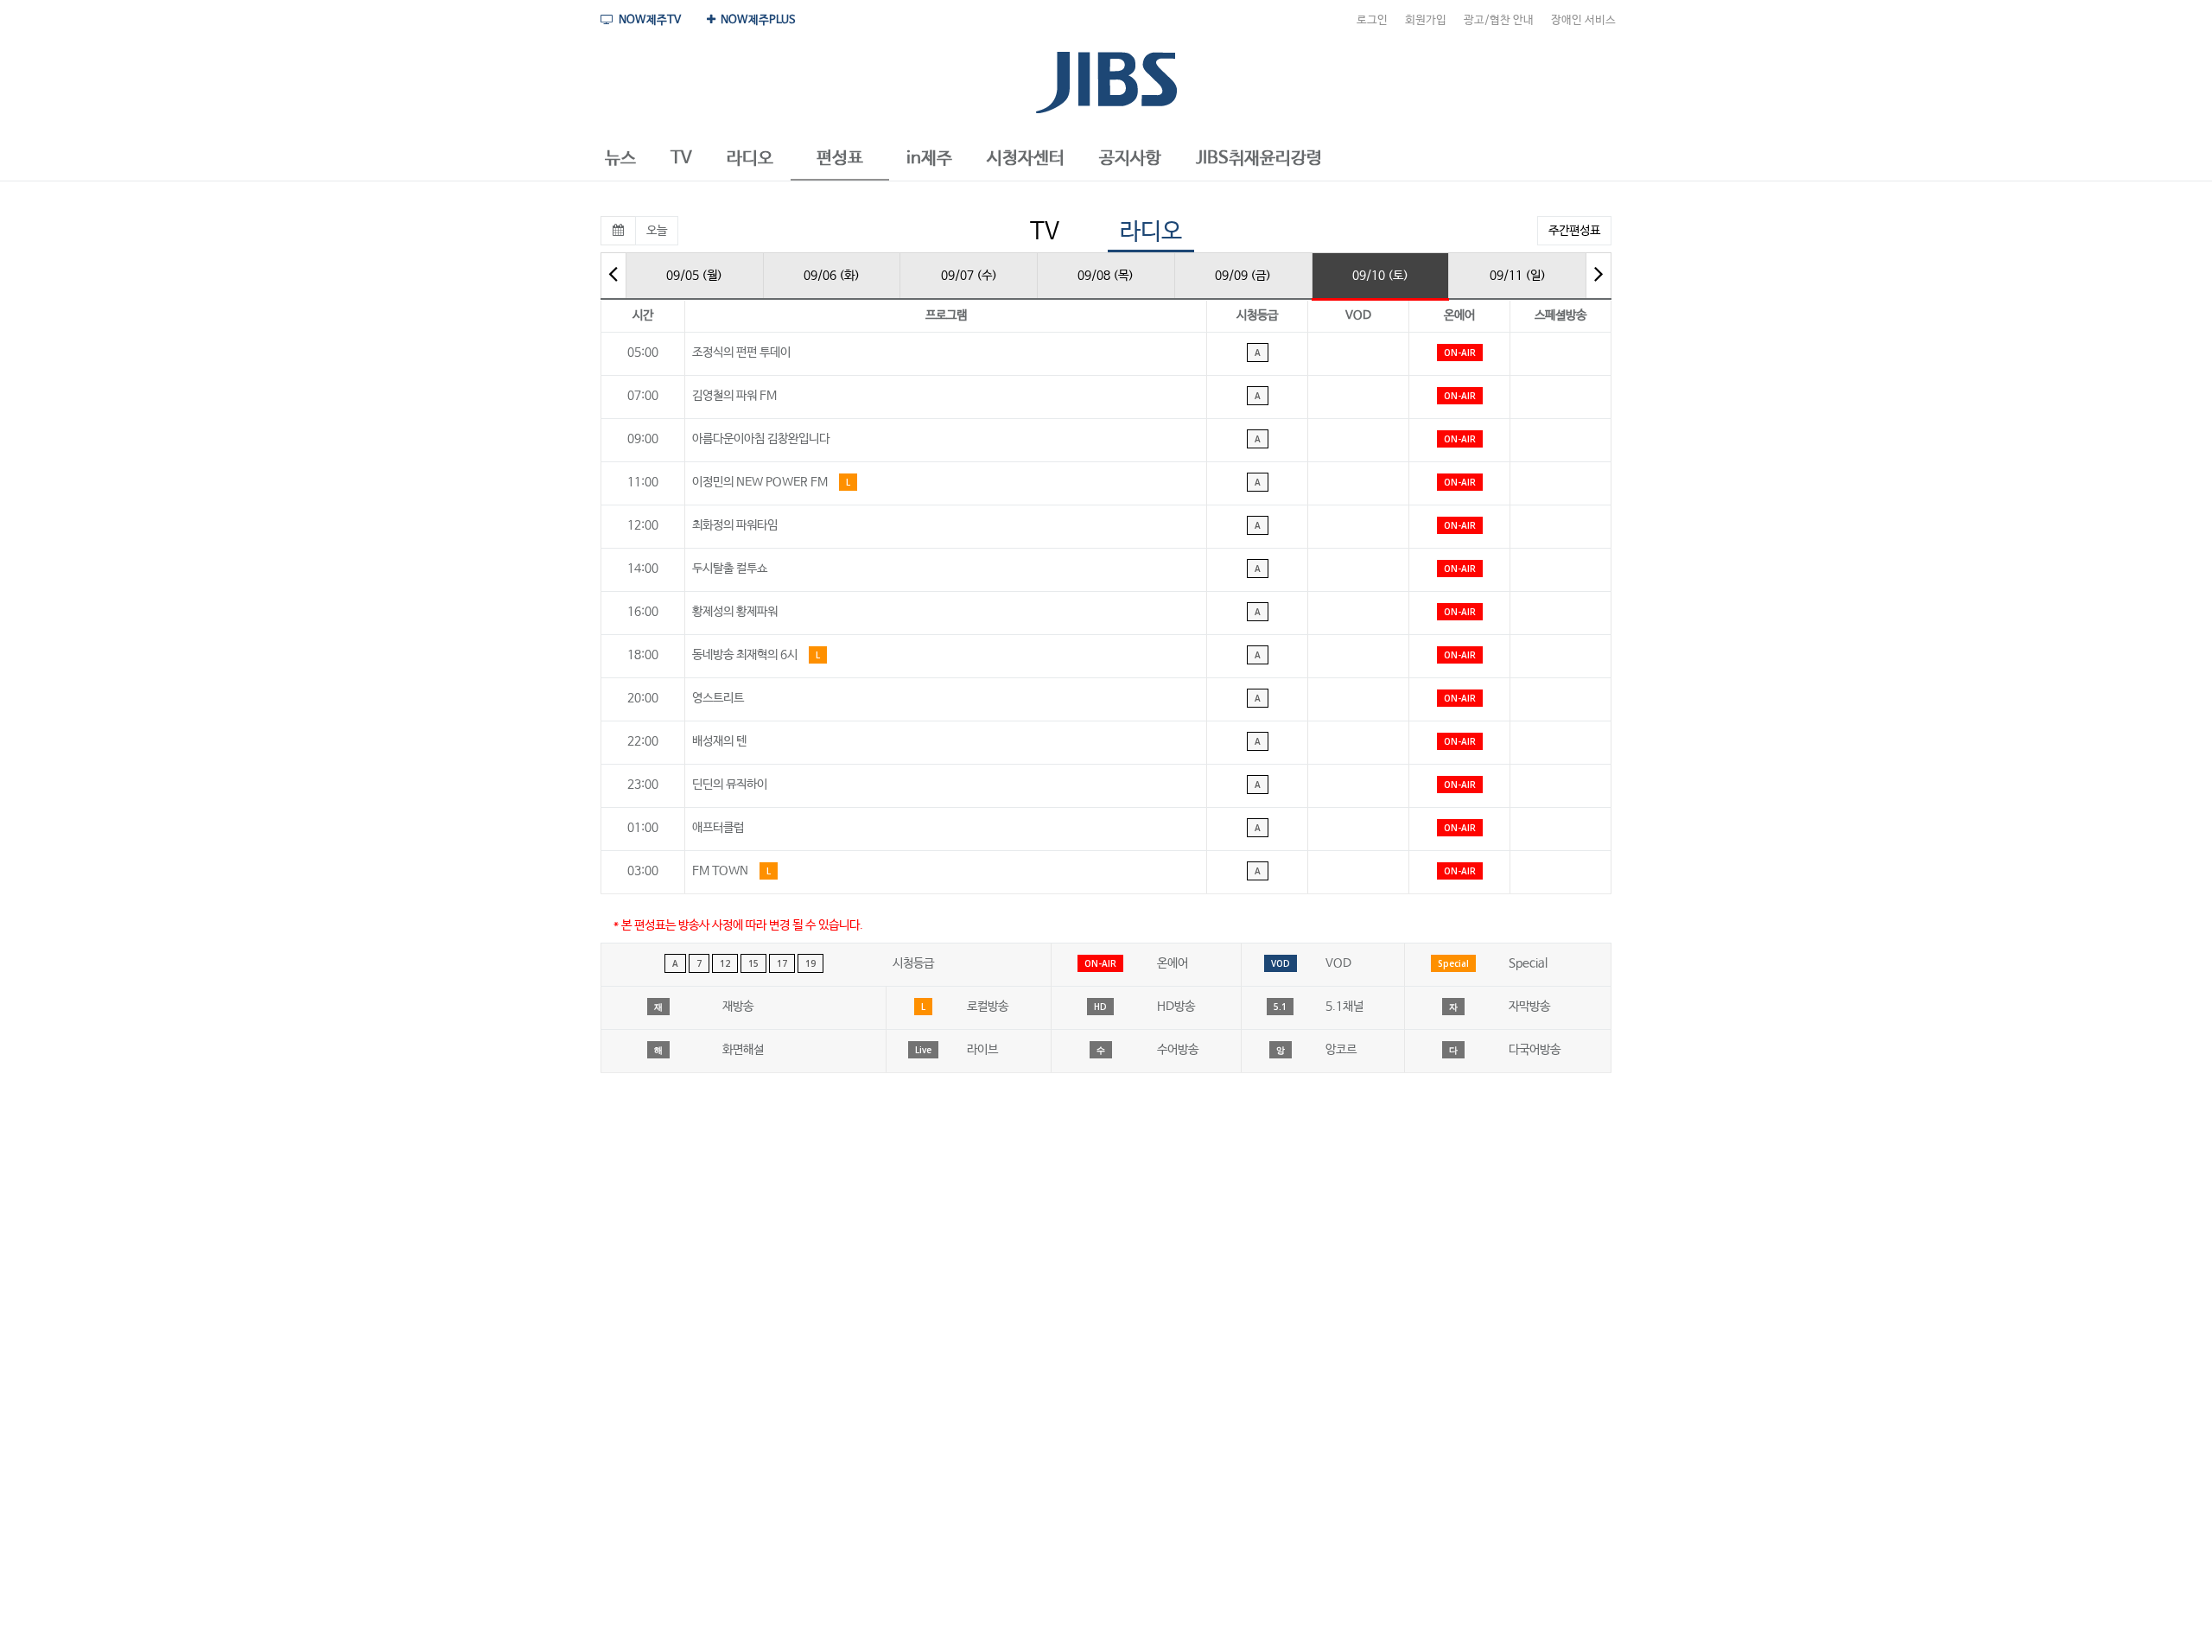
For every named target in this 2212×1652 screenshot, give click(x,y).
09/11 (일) (1518, 276)
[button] (620, 159)
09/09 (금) (1243, 276)
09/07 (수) (969, 276)
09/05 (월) (694, 276)
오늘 (657, 231)
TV (1045, 232)
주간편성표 (1574, 231)
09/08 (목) (1106, 276)
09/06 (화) (832, 276)
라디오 (1151, 232)
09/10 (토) (1380, 276)
